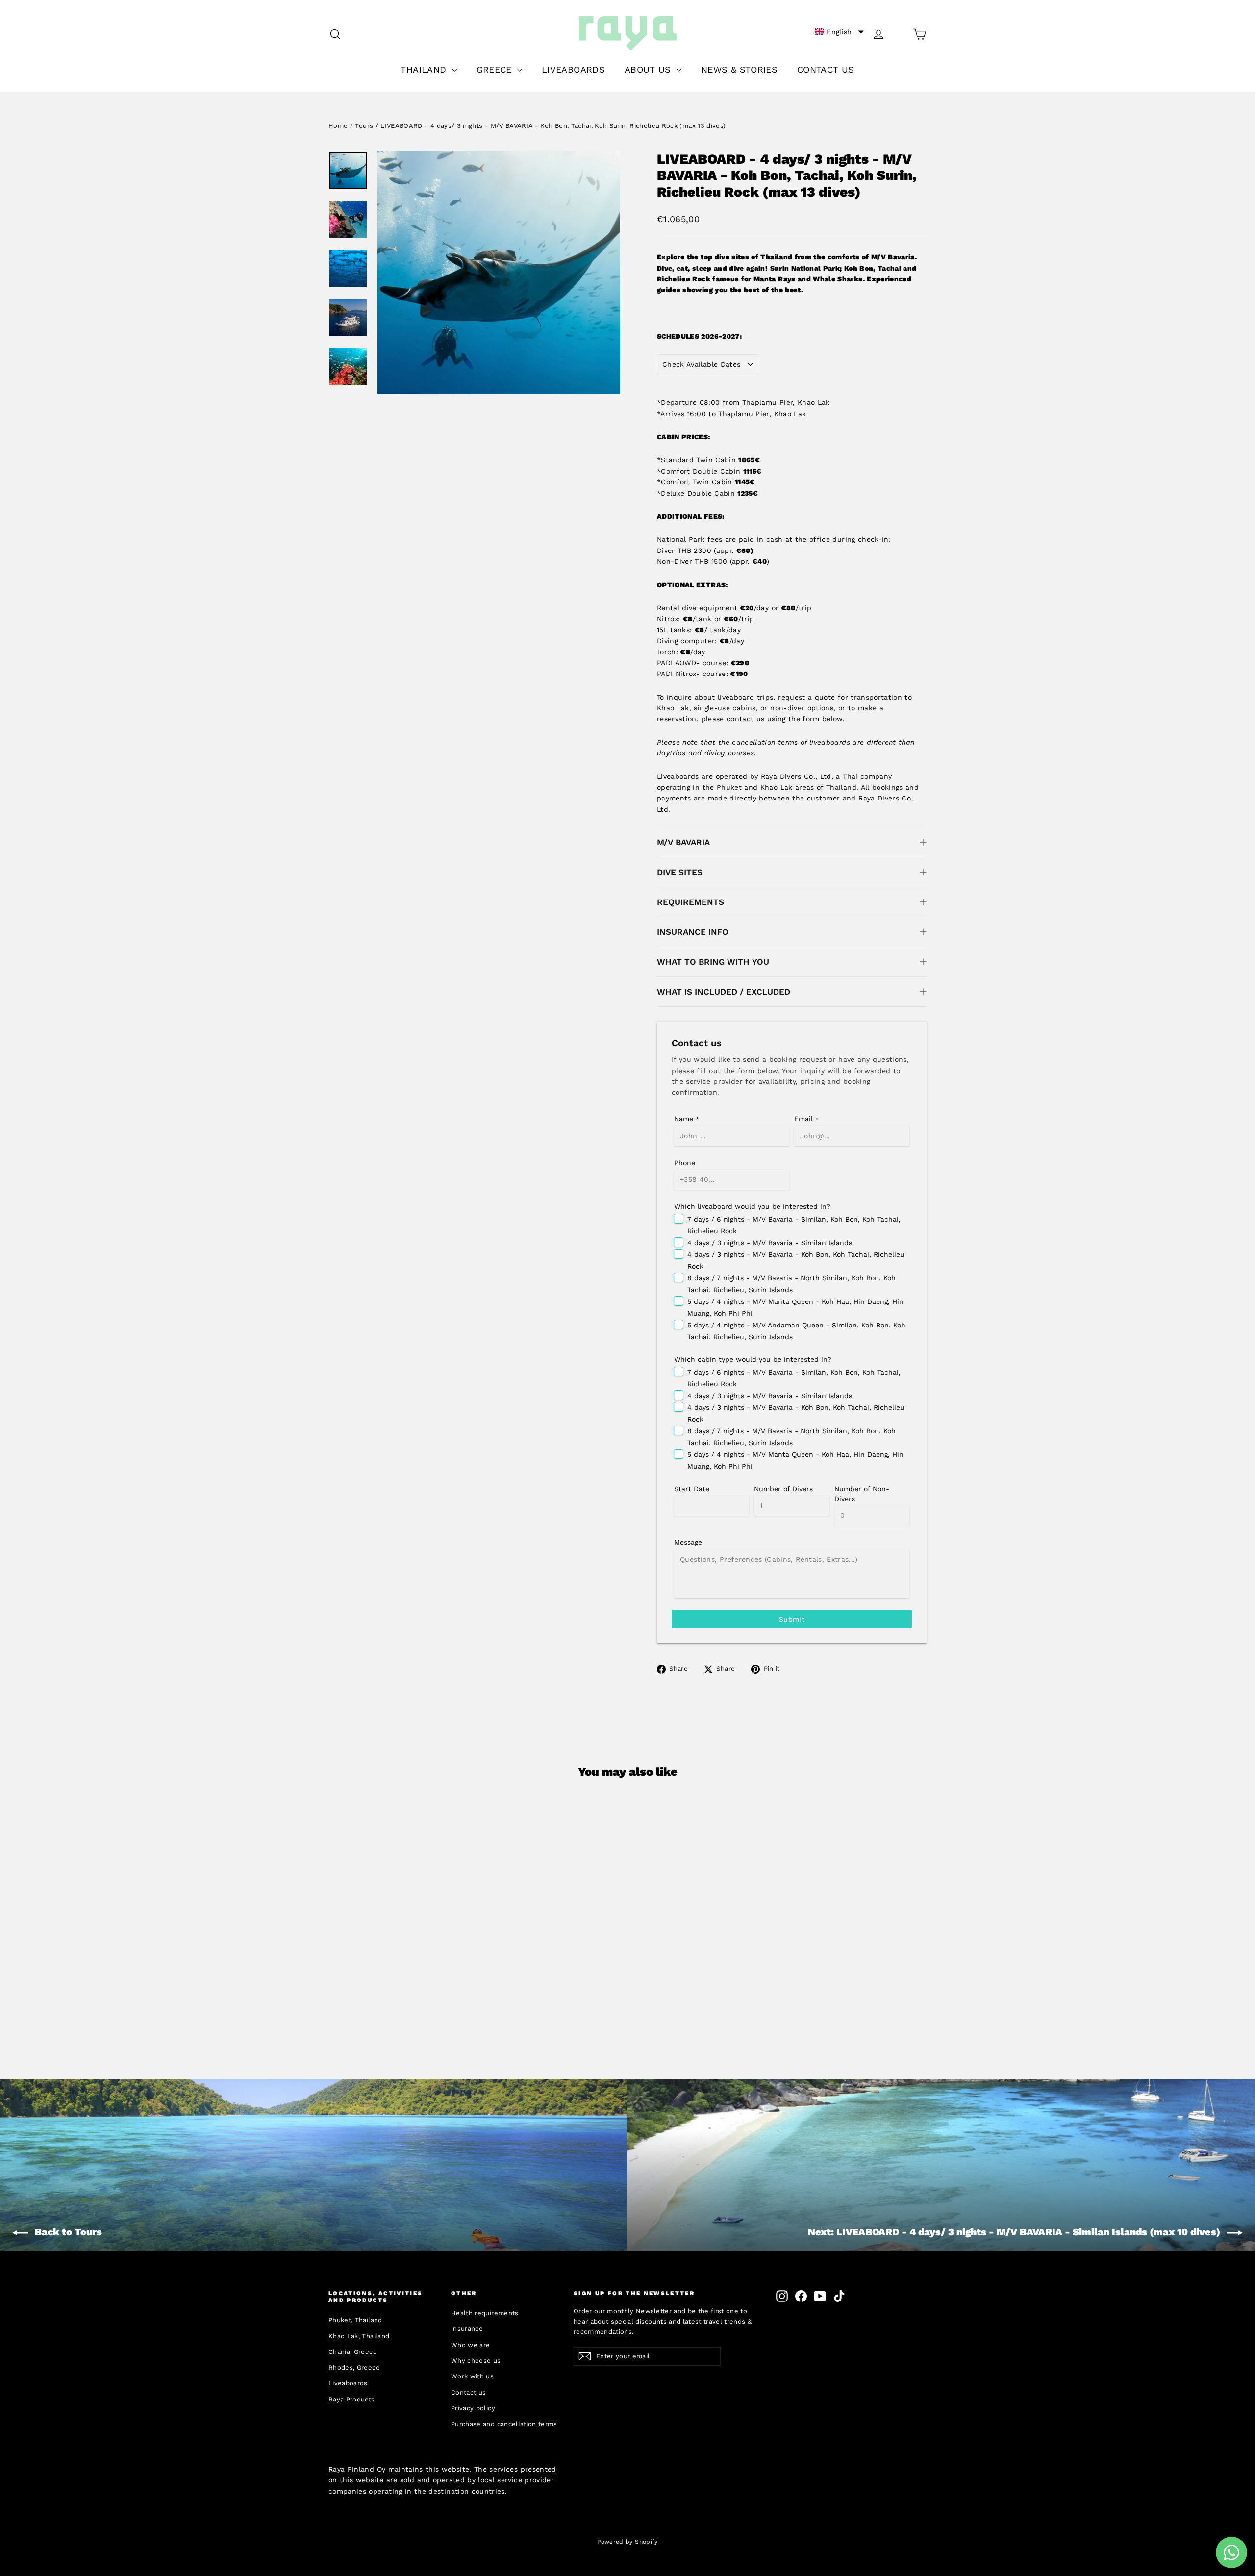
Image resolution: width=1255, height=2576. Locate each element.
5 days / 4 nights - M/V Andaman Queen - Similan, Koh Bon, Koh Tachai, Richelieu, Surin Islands (796, 1331)
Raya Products (352, 2399)
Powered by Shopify (627, 2542)
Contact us (469, 2392)
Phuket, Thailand (355, 2320)
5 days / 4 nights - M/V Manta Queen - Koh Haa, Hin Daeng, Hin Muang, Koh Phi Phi (795, 1307)
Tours (364, 126)
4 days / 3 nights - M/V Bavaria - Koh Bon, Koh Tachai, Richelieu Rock (796, 1260)
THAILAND (425, 69)
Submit (792, 1619)
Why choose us (476, 2361)
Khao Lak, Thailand (359, 2336)
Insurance (467, 2329)
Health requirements (485, 2313)
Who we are (471, 2345)
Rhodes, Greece (354, 2367)
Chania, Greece (353, 2352)
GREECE (496, 69)
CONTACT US (826, 69)
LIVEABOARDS (573, 69)
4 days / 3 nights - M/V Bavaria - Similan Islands (770, 1243)
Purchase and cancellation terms (504, 2424)
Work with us (472, 2376)
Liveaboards (348, 2383)
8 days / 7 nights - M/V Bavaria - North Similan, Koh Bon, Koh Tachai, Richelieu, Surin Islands (791, 1284)
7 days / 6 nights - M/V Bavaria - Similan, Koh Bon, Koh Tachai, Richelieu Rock (794, 1225)
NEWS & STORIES (739, 69)
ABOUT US (649, 69)
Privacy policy (473, 2408)
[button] (839, 32)
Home (338, 126)
